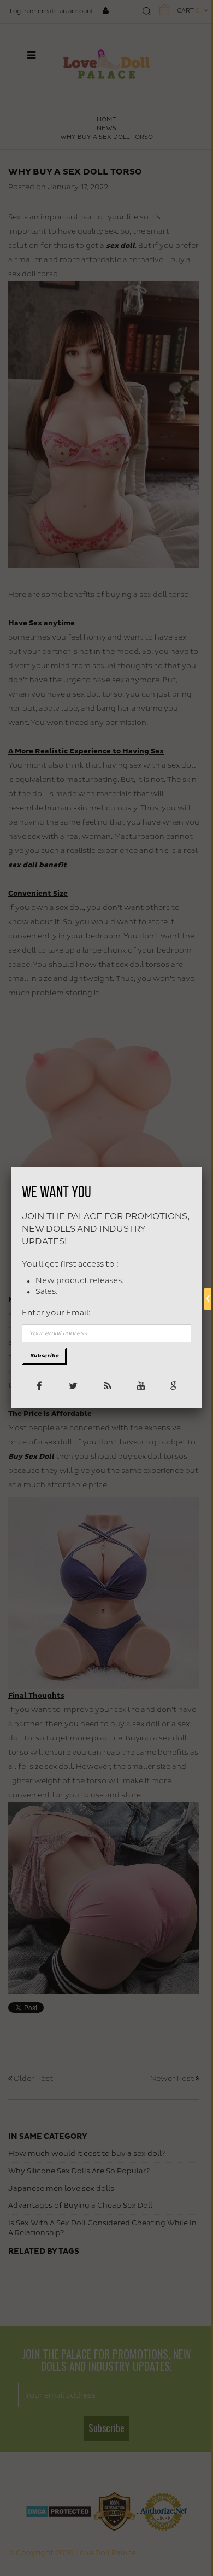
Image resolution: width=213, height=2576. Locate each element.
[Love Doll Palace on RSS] (106, 1385)
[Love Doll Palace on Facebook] (39, 1385)
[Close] (202, 1167)
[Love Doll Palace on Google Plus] (174, 1385)
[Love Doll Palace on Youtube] (140, 1385)
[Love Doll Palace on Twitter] (72, 1385)
